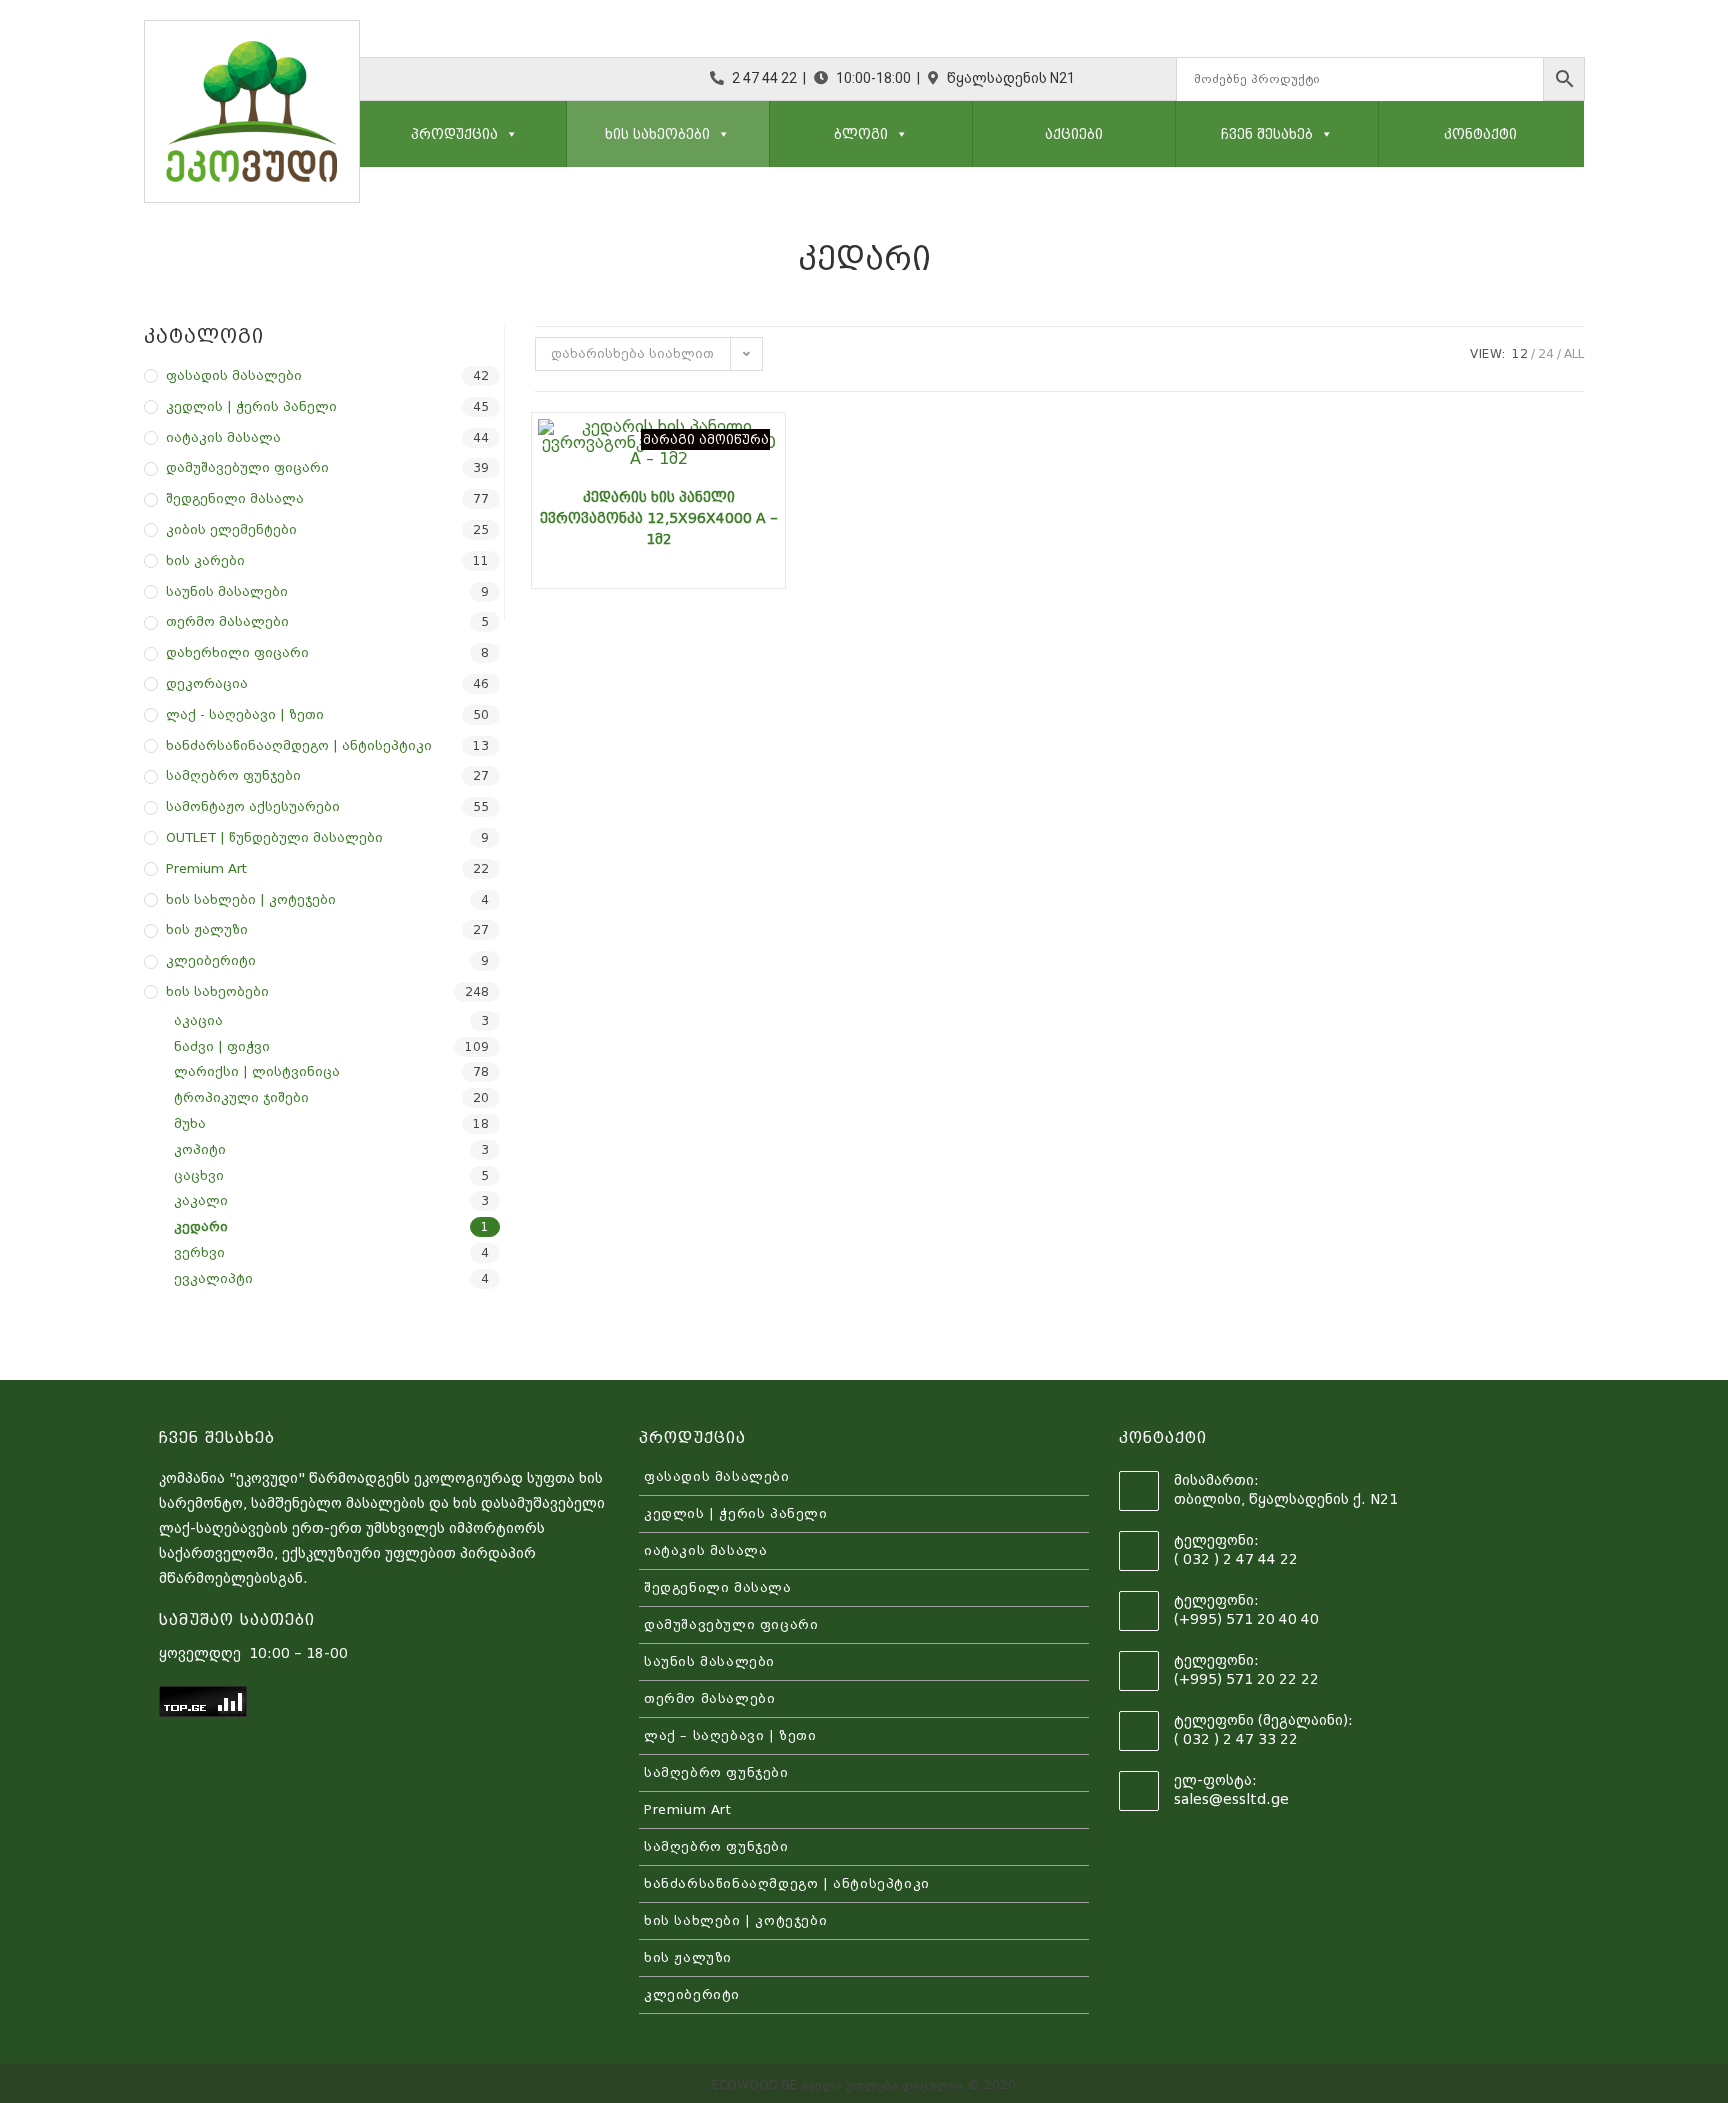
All (1574, 354)
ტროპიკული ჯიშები (241, 1097)
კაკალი (201, 1200)
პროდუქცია (454, 134)
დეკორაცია (207, 683)
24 (1546, 354)
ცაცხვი (199, 1175)
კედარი (201, 1226)
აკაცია (198, 1020)
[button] (508, 134)
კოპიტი (200, 1149)
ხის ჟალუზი (207, 929)
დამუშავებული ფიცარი (247, 467)
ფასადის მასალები (234, 375)
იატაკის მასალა (223, 437)
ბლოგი (861, 134)
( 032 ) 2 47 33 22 (1236, 1739)
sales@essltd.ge (1231, 1799)
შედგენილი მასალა (235, 498)
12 (1520, 354)
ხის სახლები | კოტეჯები (251, 899)
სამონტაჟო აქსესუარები (253, 806)
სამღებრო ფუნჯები (233, 775)
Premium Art (206, 868)
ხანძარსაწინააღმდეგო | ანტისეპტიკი (299, 745)
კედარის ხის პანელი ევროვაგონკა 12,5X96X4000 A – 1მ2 (659, 518)
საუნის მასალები (227, 591)
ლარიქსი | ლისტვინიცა (257, 1071)
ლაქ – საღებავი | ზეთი (730, 1735)
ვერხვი (199, 1252)
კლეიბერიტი (211, 960)
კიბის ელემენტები (231, 529)
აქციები (1074, 134)
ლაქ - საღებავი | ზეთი (245, 714)
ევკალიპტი (213, 1278)
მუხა (190, 1123)
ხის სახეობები (657, 134)
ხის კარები (205, 560)
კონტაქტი (1480, 134)
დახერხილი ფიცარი (237, 652)
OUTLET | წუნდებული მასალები (274, 837)
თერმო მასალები (227, 621)
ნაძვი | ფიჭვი (222, 1046)
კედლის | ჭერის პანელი (251, 406)
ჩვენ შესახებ (1267, 134)
